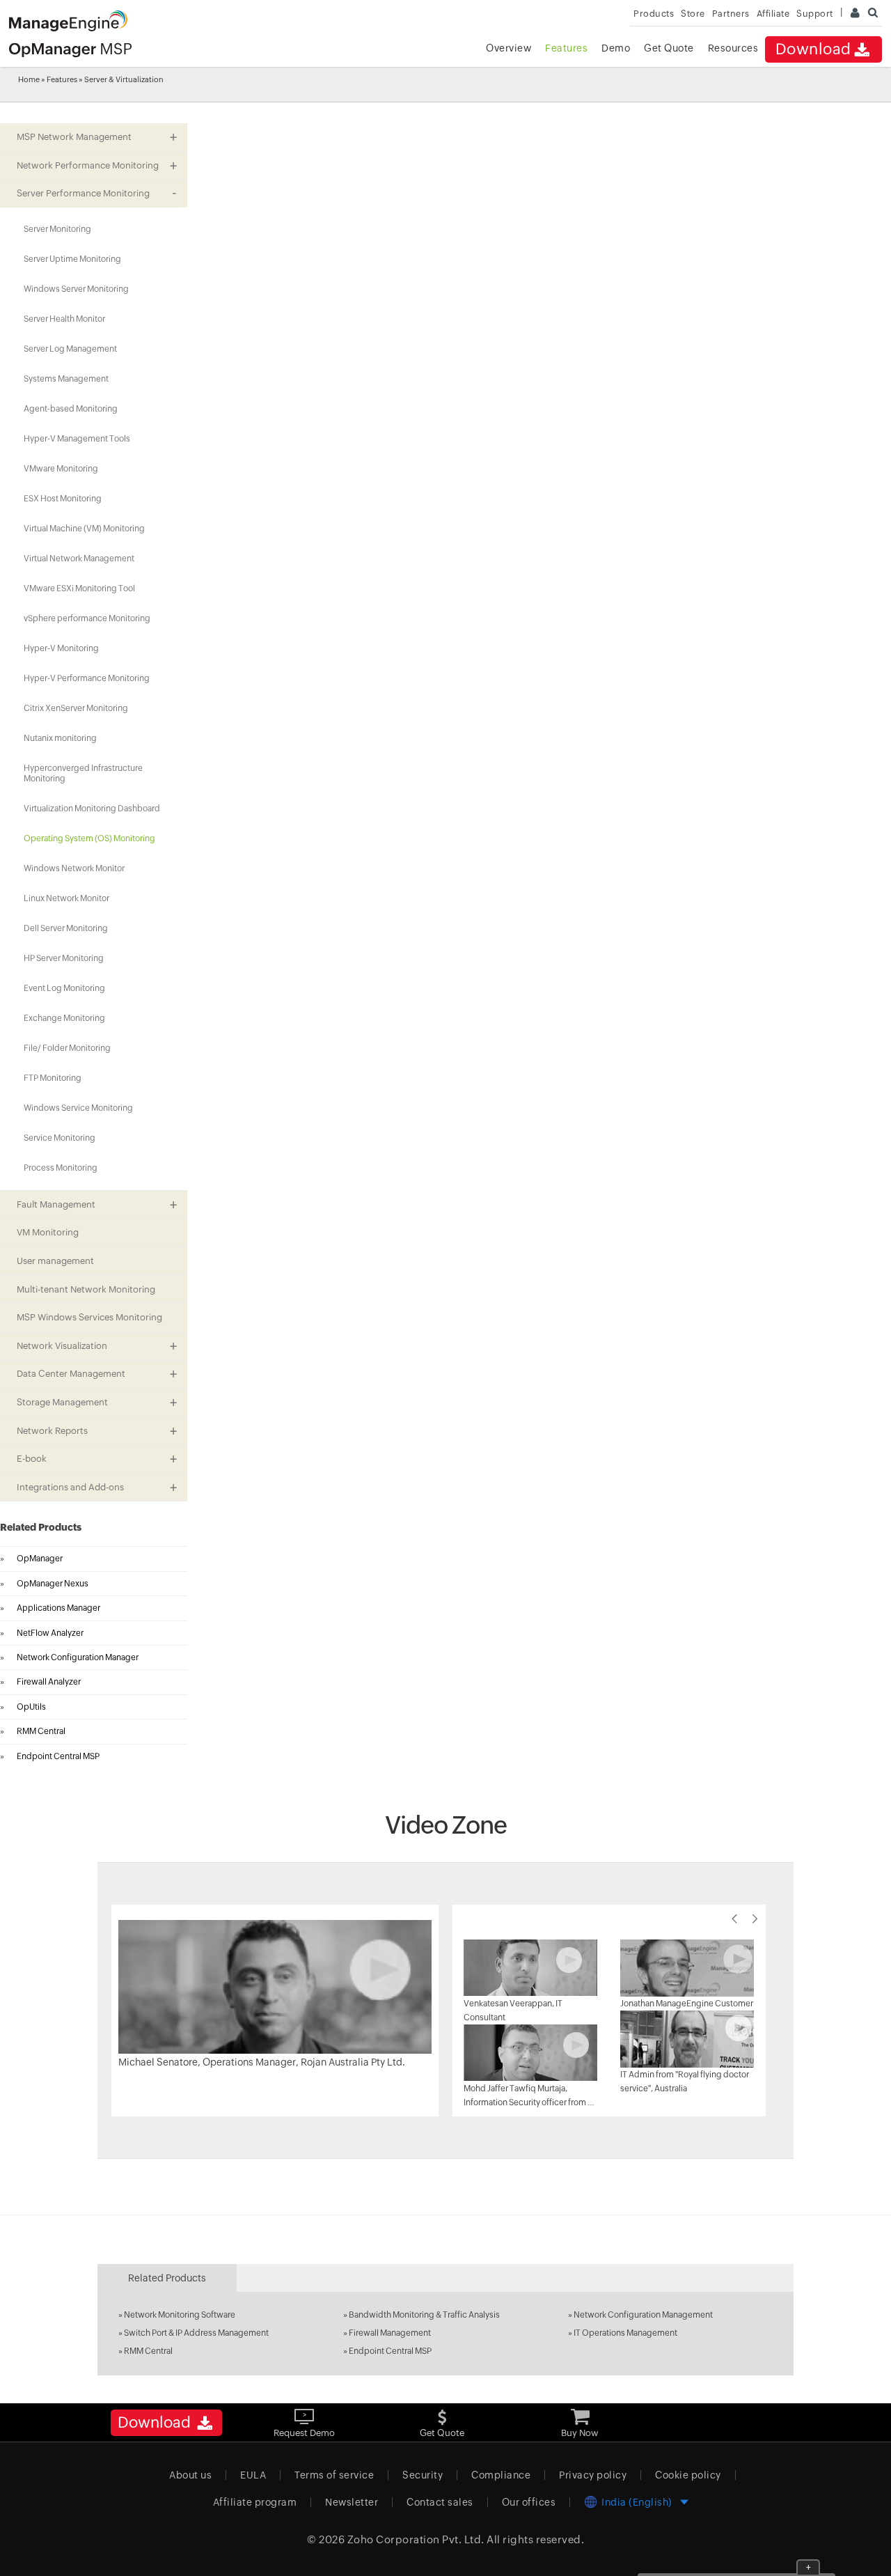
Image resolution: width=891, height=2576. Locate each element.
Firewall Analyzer (49, 1682)
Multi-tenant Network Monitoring (86, 1289)
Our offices (529, 2502)
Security (423, 2475)
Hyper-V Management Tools (77, 439)
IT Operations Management (625, 2333)
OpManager (40, 1559)
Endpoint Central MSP (58, 1756)
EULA (253, 2475)
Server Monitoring (57, 229)
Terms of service (334, 2475)
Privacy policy (593, 2475)
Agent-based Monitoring (71, 409)
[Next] (755, 1919)
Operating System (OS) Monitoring (89, 838)
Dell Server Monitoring (66, 928)
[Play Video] (275, 1986)
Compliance (501, 2475)
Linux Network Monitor (66, 898)
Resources (733, 48)
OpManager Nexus (53, 1584)
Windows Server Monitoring (76, 289)
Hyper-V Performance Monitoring (87, 678)
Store (693, 14)
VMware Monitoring (61, 469)
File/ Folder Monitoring (67, 1048)
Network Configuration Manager (78, 1657)
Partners (731, 14)
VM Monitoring (48, 1232)
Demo (616, 48)
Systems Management (66, 379)
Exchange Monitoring (64, 1018)
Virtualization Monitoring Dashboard (92, 809)
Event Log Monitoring (64, 988)
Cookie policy (688, 2475)
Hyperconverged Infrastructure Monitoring (83, 773)
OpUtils (31, 1707)
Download (813, 49)
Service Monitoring (60, 1138)
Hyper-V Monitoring (61, 648)
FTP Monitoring (53, 1078)
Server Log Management (70, 349)
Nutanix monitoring (60, 738)
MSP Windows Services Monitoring (89, 1317)
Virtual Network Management (79, 559)
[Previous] (734, 1919)
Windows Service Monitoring (78, 1108)
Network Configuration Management (643, 2315)
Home (29, 79)
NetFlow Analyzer (50, 1633)
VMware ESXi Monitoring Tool (79, 588)
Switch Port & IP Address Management (196, 2333)
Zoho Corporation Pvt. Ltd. (416, 2539)
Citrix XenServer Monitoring (76, 708)
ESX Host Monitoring (63, 499)
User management (55, 1261)
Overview (508, 48)
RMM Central (41, 1731)
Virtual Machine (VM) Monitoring (84, 529)
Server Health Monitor (64, 319)
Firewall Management (390, 2333)
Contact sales (440, 2502)
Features (566, 48)
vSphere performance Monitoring (87, 618)
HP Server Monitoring (64, 958)
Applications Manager (58, 1608)
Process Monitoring (61, 1168)
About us (190, 2475)
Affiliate (773, 14)
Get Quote (669, 48)
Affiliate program (255, 2502)
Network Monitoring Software (180, 2315)
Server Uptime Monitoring (72, 259)
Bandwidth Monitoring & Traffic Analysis (424, 2315)
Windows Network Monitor (74, 868)
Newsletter (352, 2502)
